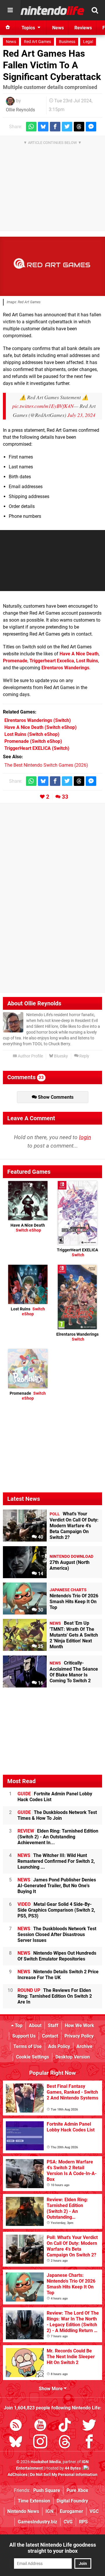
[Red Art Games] (52, 266)
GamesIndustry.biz (37, 2522)
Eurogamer (71, 2511)
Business (67, 42)
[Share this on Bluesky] (43, 127)
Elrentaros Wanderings (65, 668)
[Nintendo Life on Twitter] (89, 2426)
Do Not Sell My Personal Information (64, 2475)
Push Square (47, 2490)
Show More (51, 2389)
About (35, 2025)
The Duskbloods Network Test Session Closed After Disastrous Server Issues (57, 1934)
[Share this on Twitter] (67, 127)
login (85, 1137)
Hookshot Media (46, 2462)
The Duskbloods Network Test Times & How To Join (57, 1815)
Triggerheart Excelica (52, 661)
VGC (94, 2511)
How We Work (79, 2025)
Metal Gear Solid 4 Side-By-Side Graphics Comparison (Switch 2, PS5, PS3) (56, 1910)
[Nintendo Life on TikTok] (65, 2426)
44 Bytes (73, 2468)
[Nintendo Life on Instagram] (40, 2443)
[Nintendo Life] (52, 10)
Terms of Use (28, 2046)
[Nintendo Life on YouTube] (40, 2426)
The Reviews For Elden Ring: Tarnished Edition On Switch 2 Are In (55, 1996)
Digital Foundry (72, 2501)
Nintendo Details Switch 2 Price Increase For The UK (58, 1975)
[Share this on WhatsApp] (31, 127)
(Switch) (38, 720)
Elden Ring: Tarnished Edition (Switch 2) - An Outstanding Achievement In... (58, 1837)
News (11, 42)
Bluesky (61, 1056)
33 (65, 797)
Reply (84, 1056)
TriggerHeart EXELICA (77, 1253)
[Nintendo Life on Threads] (65, 2443)
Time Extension (34, 2501)
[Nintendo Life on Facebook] (89, 2443)
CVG (68, 2522)
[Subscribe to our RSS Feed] (16, 2426)
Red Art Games (37, 42)
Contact (50, 2036)
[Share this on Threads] (79, 127)
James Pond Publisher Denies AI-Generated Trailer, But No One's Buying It (57, 1886)
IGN (49, 2511)
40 (40, 1537)
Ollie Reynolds (20, 110)
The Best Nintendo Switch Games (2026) (46, 765)
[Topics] (10, 10)
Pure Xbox (77, 2490)
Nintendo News (23, 2511)
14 (40, 1574)
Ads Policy (59, 2046)
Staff (53, 2025)
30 (40, 1610)
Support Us (24, 2036)
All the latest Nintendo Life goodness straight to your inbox (53, 2548)
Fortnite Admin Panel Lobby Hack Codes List (55, 1797)
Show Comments (55, 1097)
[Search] (95, 10)
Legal (88, 42)
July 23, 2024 (81, 415)
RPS (83, 2522)
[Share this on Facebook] (55, 127)
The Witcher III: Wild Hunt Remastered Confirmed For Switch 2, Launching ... (56, 1861)
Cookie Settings (33, 2057)
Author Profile (30, 1056)
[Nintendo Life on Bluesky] (16, 2443)
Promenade (15, 661)
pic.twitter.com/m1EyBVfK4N (43, 406)
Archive (84, 2046)
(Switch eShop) (41, 727)
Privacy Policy (79, 2036)
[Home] (8, 28)
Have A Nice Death (79, 654)
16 (40, 1683)
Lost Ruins (87, 661)
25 (40, 1646)
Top (18, 2025)
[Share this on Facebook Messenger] (91, 127)
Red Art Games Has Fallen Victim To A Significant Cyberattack (52, 65)
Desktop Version (73, 2057)
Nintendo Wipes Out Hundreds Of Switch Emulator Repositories (57, 1956)
